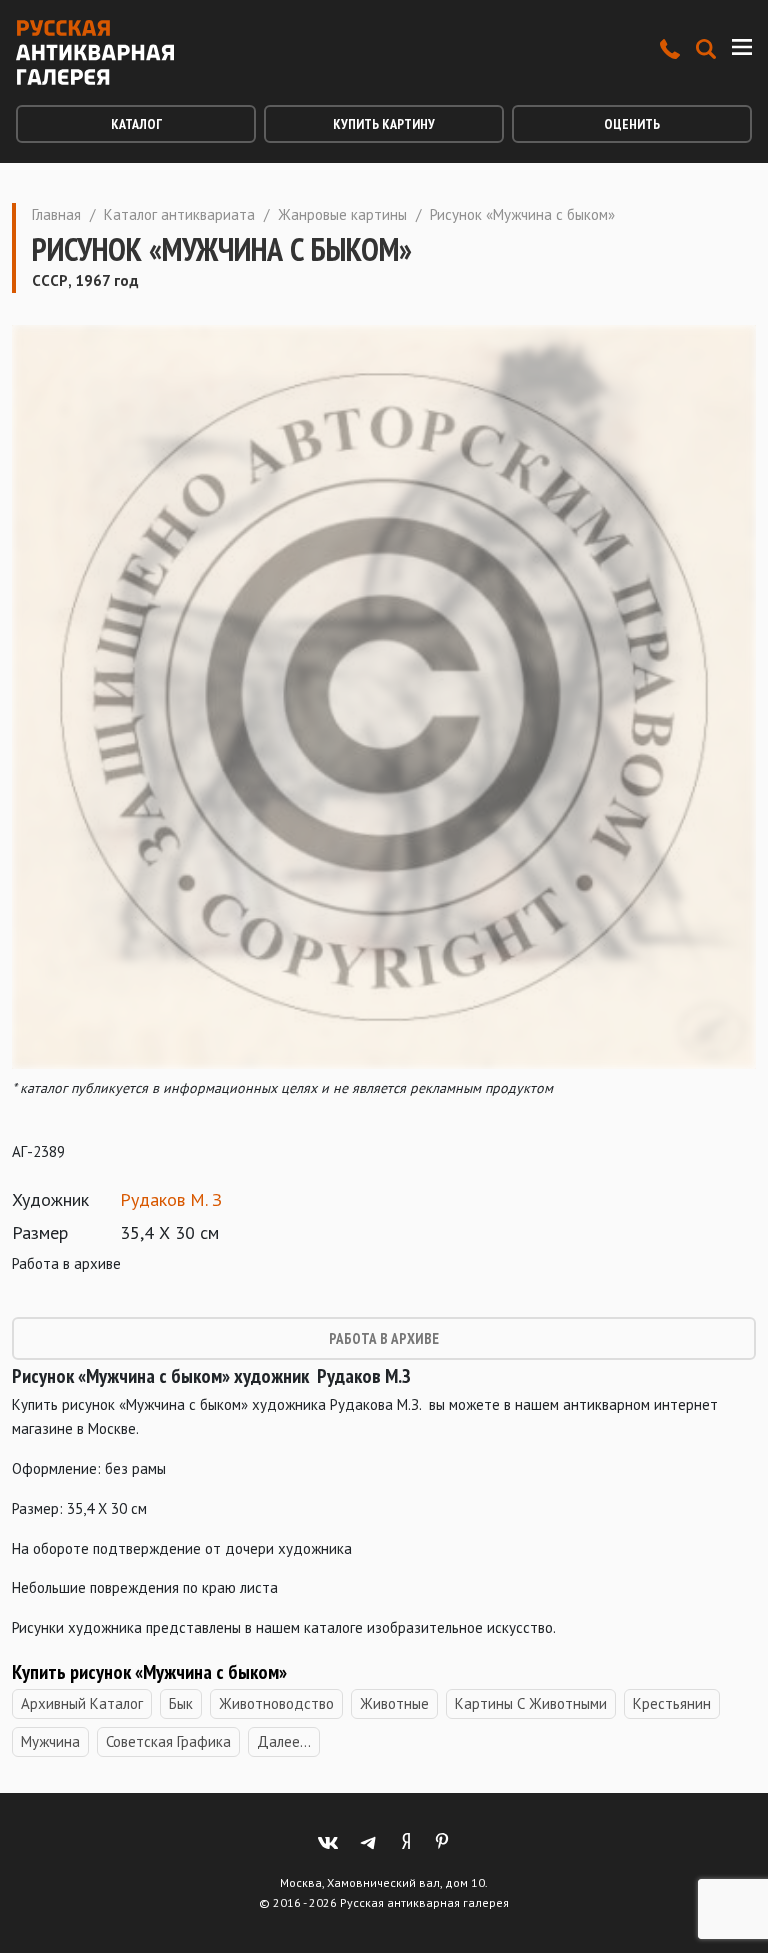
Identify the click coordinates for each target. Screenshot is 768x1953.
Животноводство (276, 1703)
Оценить (632, 124)
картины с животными (531, 1703)
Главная (56, 214)
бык (181, 1703)
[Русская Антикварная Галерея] (95, 52)
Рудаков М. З (171, 1199)
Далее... (284, 1741)
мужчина (50, 1741)
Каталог (136, 124)
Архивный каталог (82, 1703)
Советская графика (168, 1741)
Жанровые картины (342, 214)
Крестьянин (672, 1703)
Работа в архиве (384, 1338)
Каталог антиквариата (179, 214)
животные (394, 1703)
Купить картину (384, 124)
